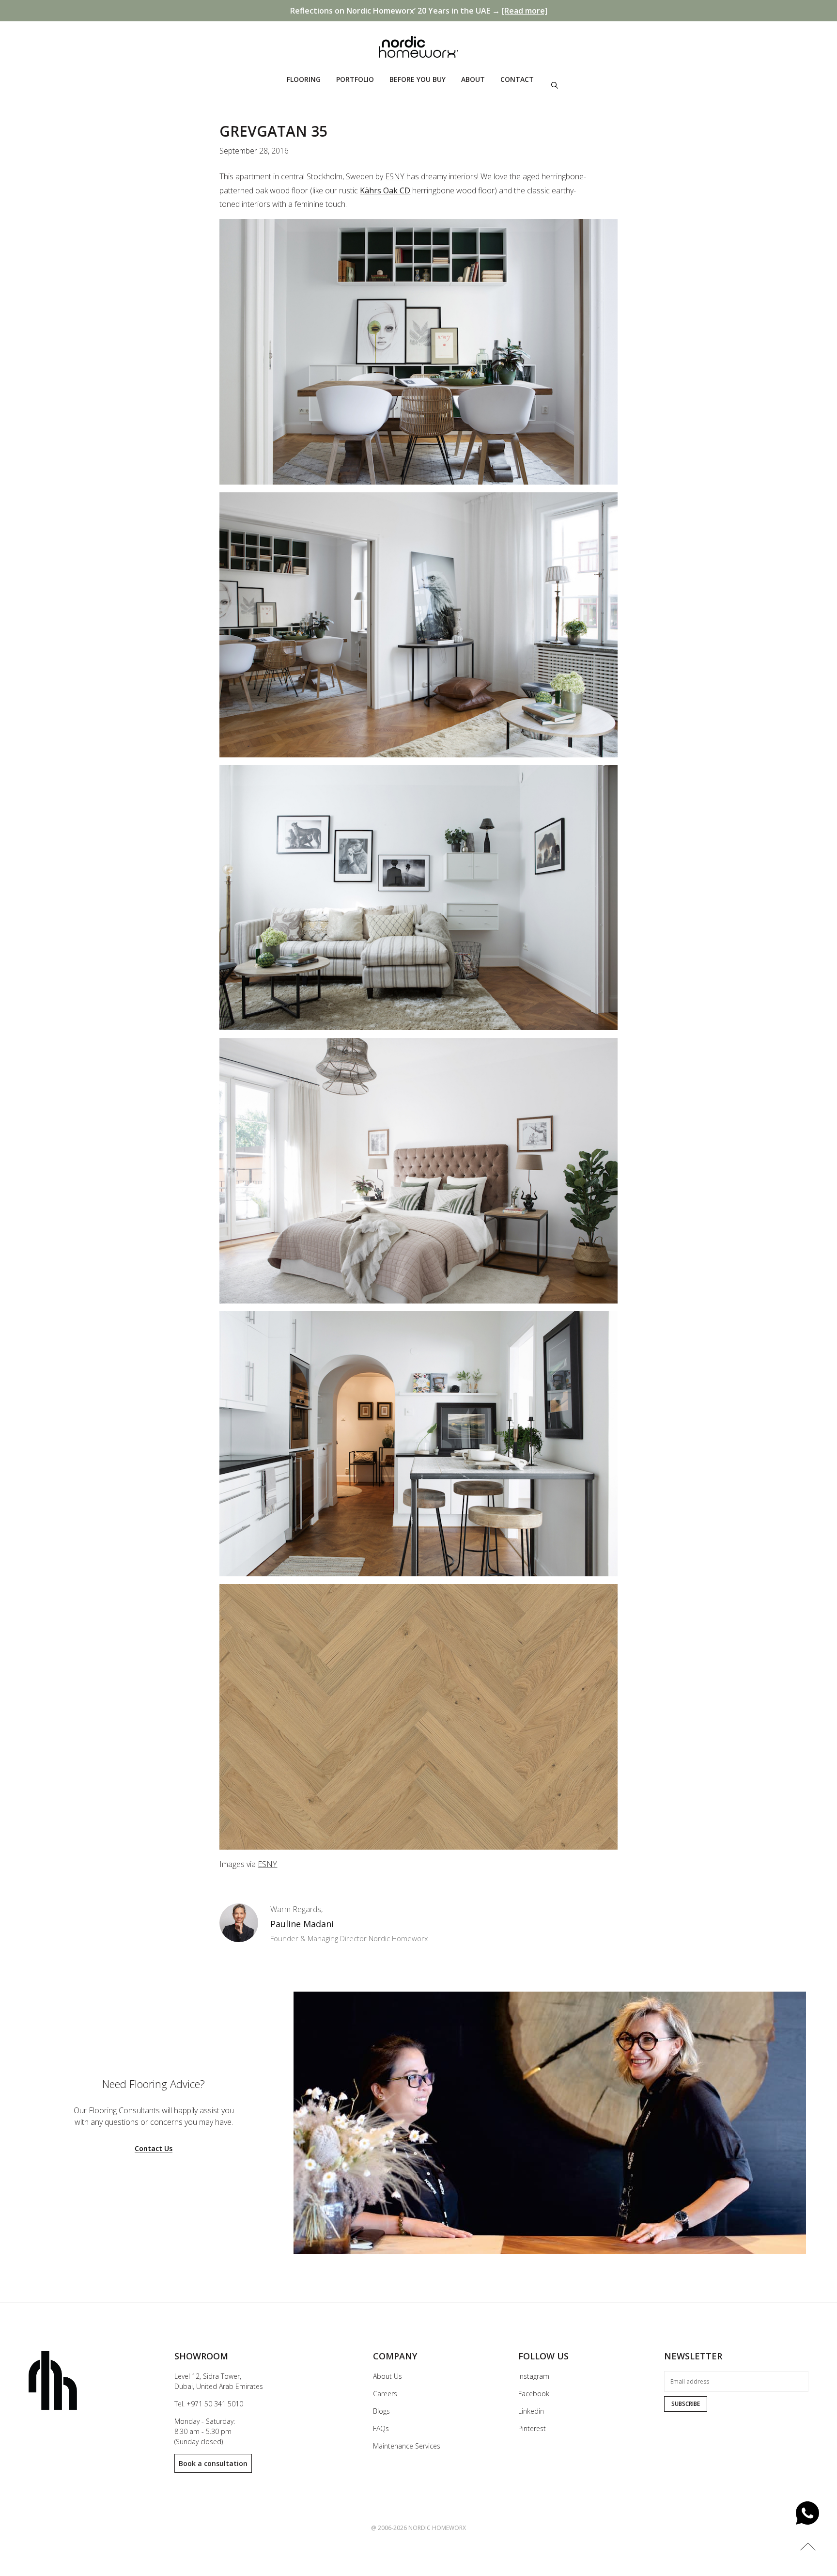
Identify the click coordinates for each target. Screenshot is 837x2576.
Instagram (534, 2376)
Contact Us (154, 2149)
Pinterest (532, 2428)
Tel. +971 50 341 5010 (209, 2404)
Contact (517, 79)
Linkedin (531, 2411)
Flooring (304, 79)
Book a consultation (213, 2463)
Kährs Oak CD (385, 190)
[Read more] (525, 11)
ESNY (395, 176)
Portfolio (355, 79)
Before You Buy (418, 79)
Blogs (381, 2411)
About (473, 79)
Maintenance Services (407, 2446)
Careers (385, 2394)
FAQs (381, 2428)
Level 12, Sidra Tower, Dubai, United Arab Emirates (219, 2381)
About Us (387, 2376)
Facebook (534, 2394)
